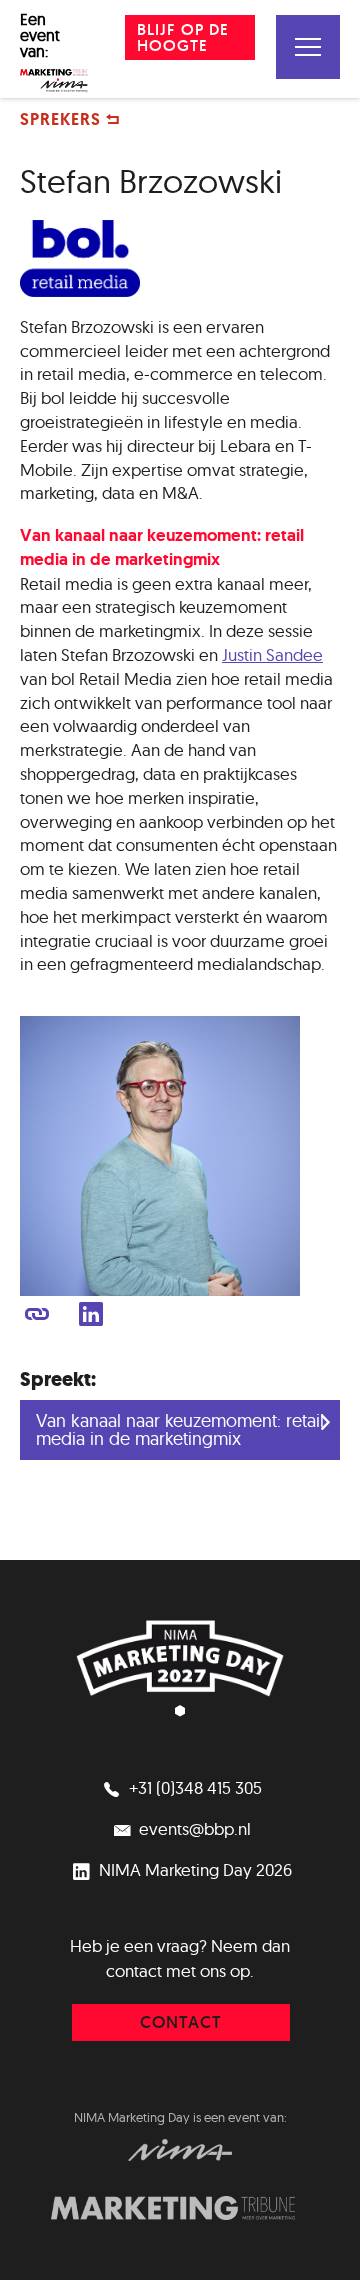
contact (181, 2022)
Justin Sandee (272, 654)
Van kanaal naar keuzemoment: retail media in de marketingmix (180, 1429)
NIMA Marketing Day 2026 (193, 1869)
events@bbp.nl (193, 1828)
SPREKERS (63, 119)
